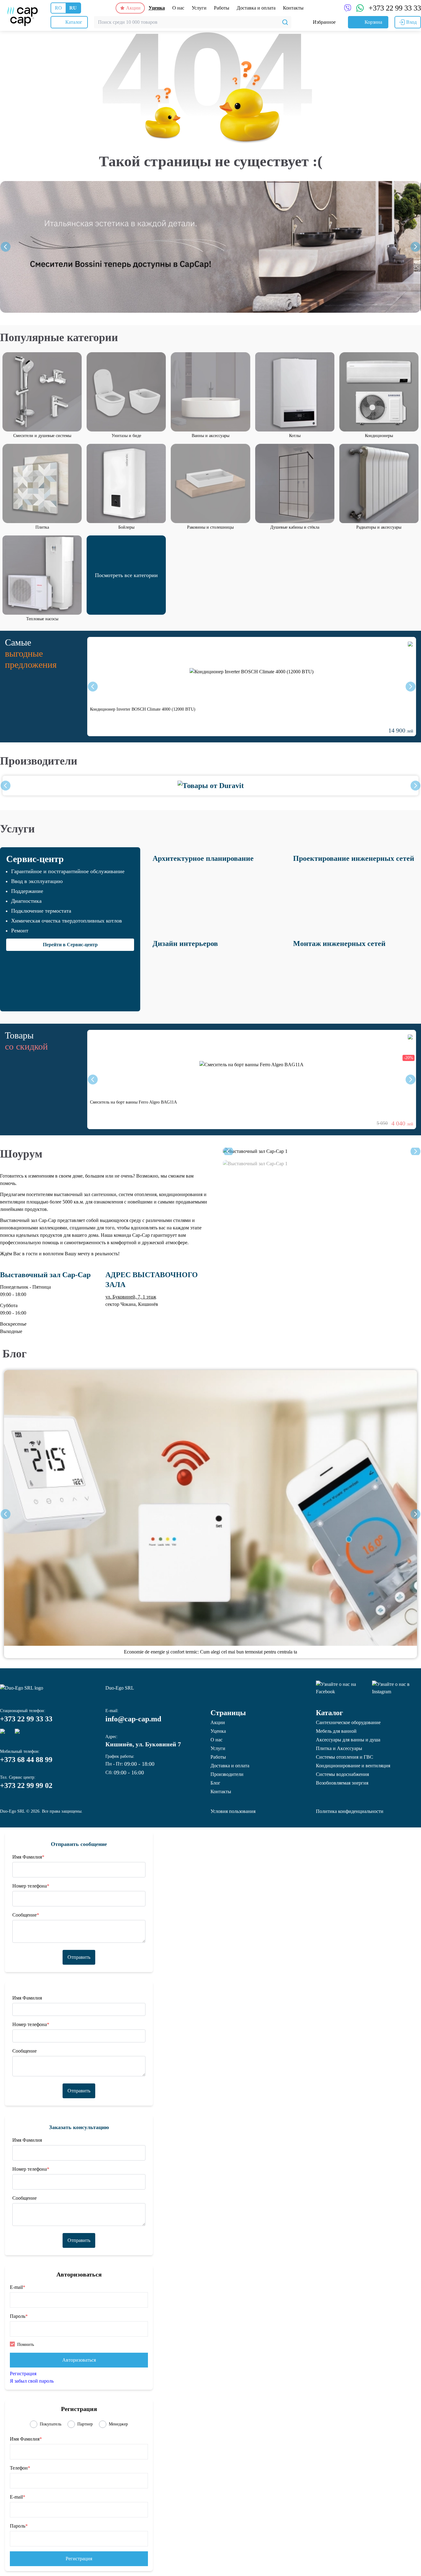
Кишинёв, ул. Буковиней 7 (143, 1744)
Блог (14, 1354)
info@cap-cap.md (133, 1719)
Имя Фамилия (28, 1857)
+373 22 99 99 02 (26, 1785)
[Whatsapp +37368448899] (360, 8)
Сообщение (26, 1915)
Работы (222, 8)
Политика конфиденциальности (350, 1811)
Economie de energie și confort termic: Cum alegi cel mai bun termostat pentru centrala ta (211, 1652)
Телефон (20, 2468)
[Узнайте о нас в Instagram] (396, 1688)
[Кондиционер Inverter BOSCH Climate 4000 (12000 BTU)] (252, 672)
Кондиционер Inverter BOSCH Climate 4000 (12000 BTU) (143, 709)
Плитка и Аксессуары (339, 1748)
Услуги (199, 8)
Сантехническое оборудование (348, 1722)
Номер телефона (31, 1886)
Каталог (329, 1713)
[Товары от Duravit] (211, 786)
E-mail (18, 2287)
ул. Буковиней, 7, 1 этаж (131, 1297)
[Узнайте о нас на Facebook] (341, 1688)
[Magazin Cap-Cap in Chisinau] (22, 15)
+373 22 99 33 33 (395, 8)
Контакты (293, 8)
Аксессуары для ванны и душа (348, 1740)
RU (73, 8)
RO (58, 8)
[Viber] (5, 1734)
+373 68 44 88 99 (26, 1760)
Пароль (19, 2316)
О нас (178, 8)
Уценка (157, 8)
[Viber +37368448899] (348, 8)
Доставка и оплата (256, 8)
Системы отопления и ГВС (345, 1757)
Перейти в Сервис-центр (70, 945)
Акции (133, 8)
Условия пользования (233, 1811)
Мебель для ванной (336, 1731)
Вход (411, 22)
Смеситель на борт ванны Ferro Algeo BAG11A (133, 1102)
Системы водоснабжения (342, 1774)
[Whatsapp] (20, 1734)
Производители (39, 761)
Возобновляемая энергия (342, 1783)
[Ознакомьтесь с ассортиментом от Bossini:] (211, 247)
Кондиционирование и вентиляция (353, 1766)
